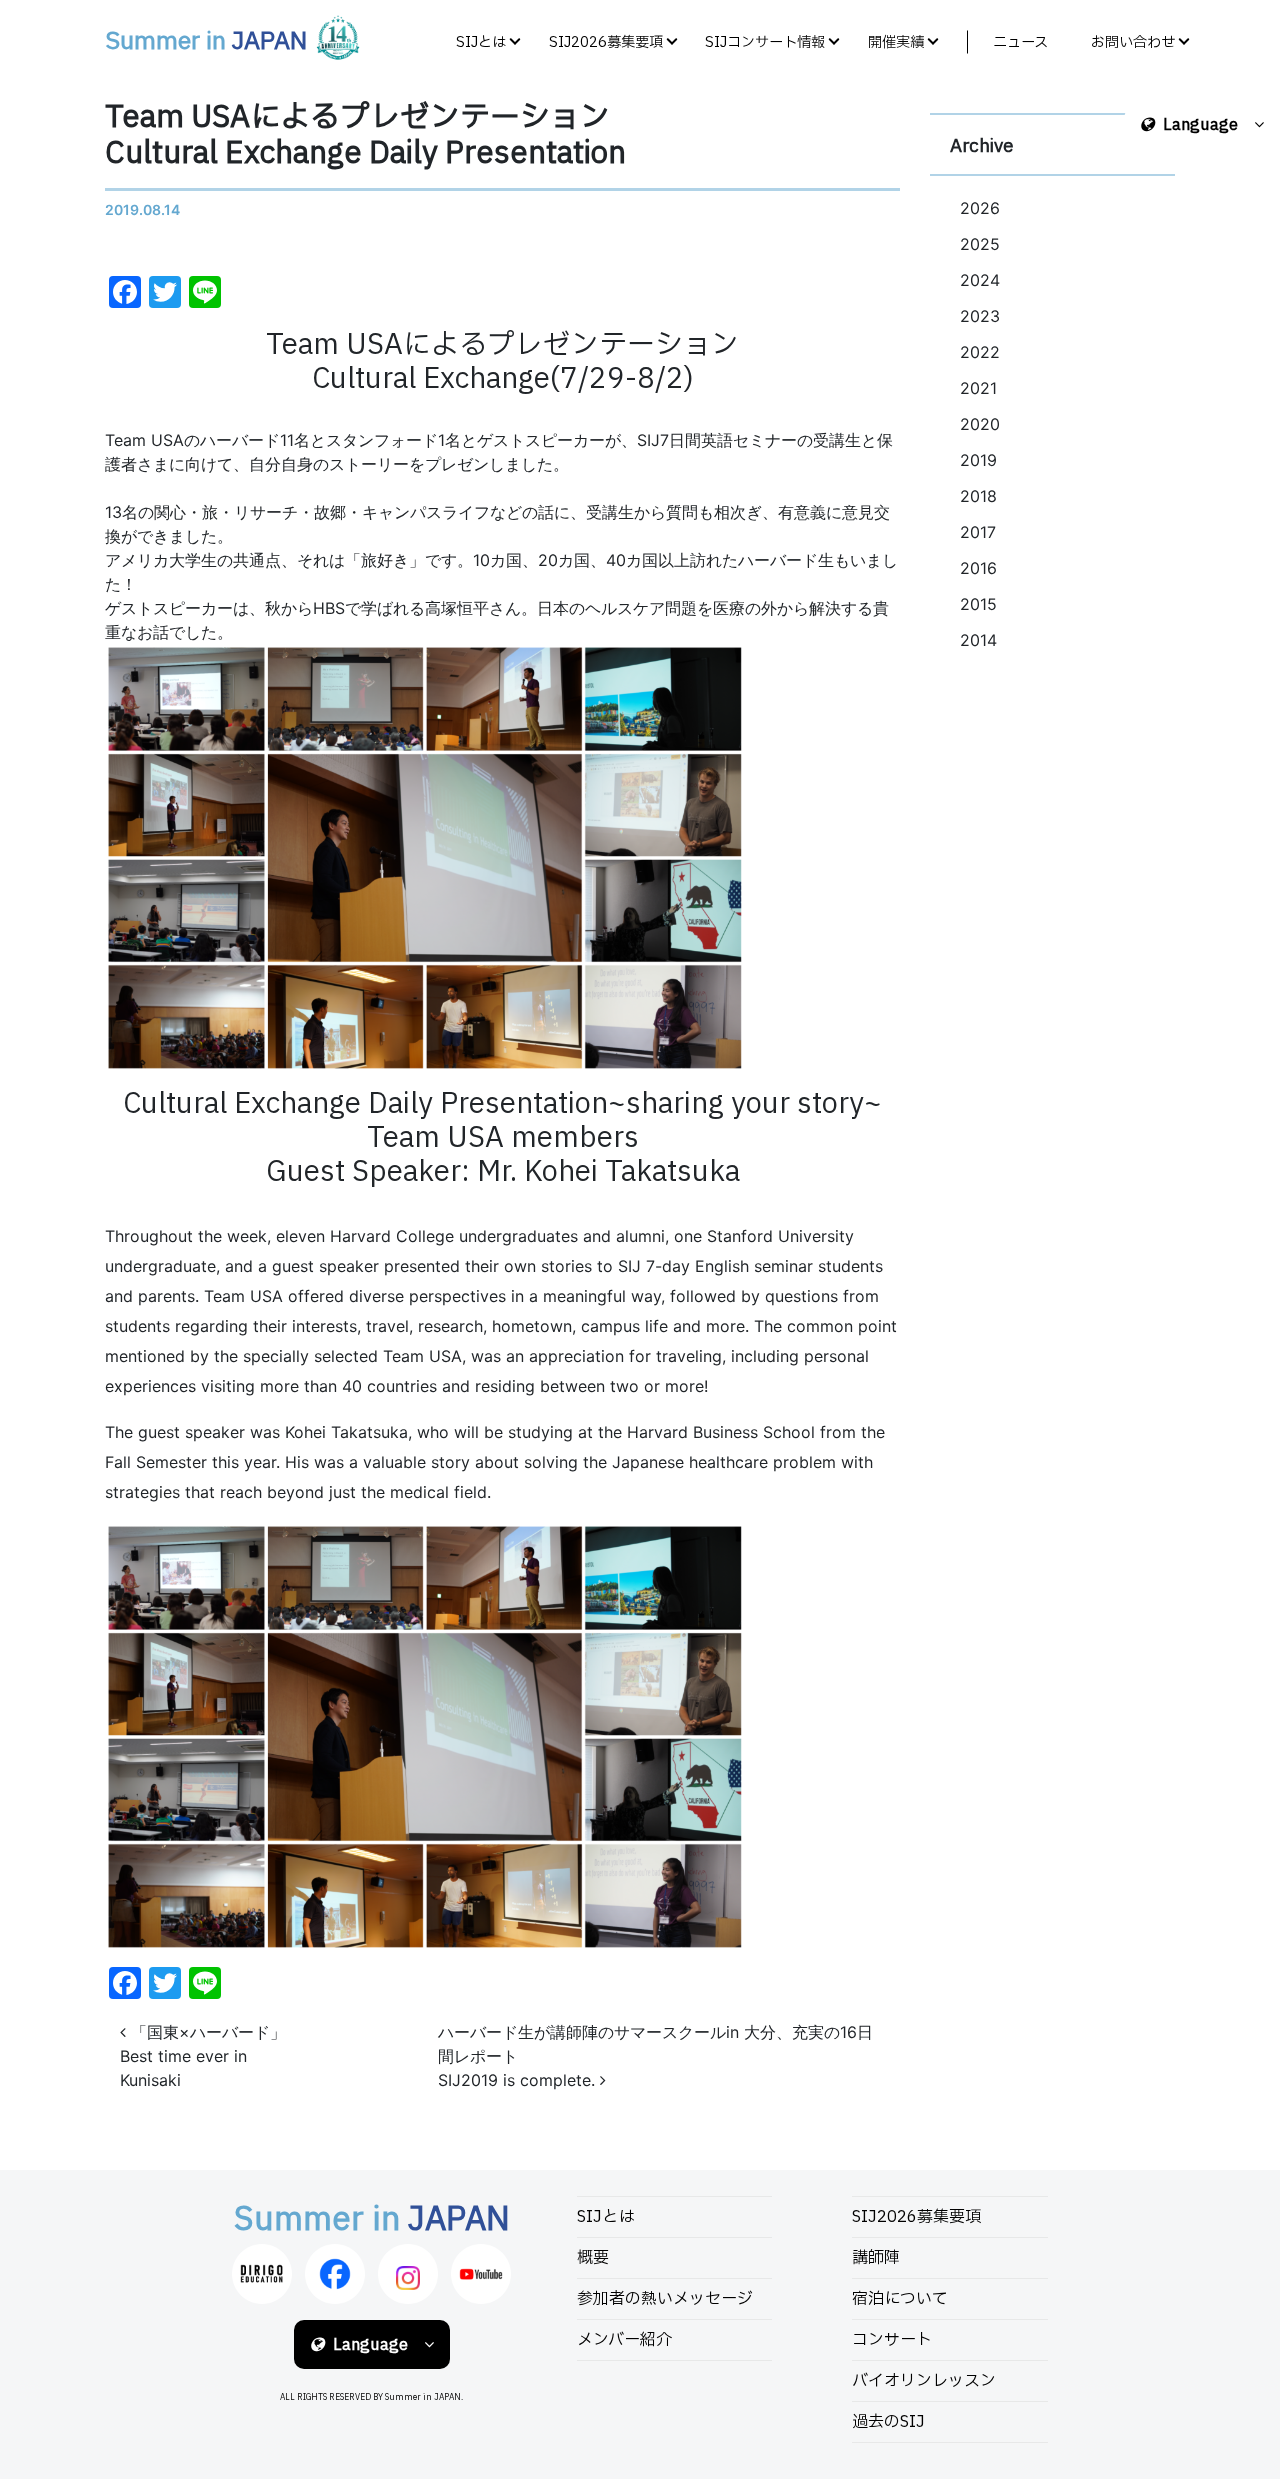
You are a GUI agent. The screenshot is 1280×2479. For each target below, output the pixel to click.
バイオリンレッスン (924, 2381)
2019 (978, 460)
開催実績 (896, 42)
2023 (980, 316)
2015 (978, 604)
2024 (980, 280)
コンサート (892, 2340)
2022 (980, 352)
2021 (978, 388)
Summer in (206, 42)
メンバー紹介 (624, 2340)
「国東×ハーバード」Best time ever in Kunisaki (203, 2056)
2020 (980, 424)
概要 (593, 2258)
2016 (978, 568)
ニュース (1020, 42)
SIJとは (481, 42)
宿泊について (900, 2299)
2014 (978, 640)
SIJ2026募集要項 (606, 42)
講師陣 (876, 2258)
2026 (980, 208)
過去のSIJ (888, 2422)
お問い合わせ (1133, 42)
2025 (980, 244)
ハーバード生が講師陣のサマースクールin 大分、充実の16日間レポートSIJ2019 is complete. (655, 2056)
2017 (978, 532)
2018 (978, 496)
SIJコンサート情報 (765, 42)
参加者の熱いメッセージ (665, 2299)
